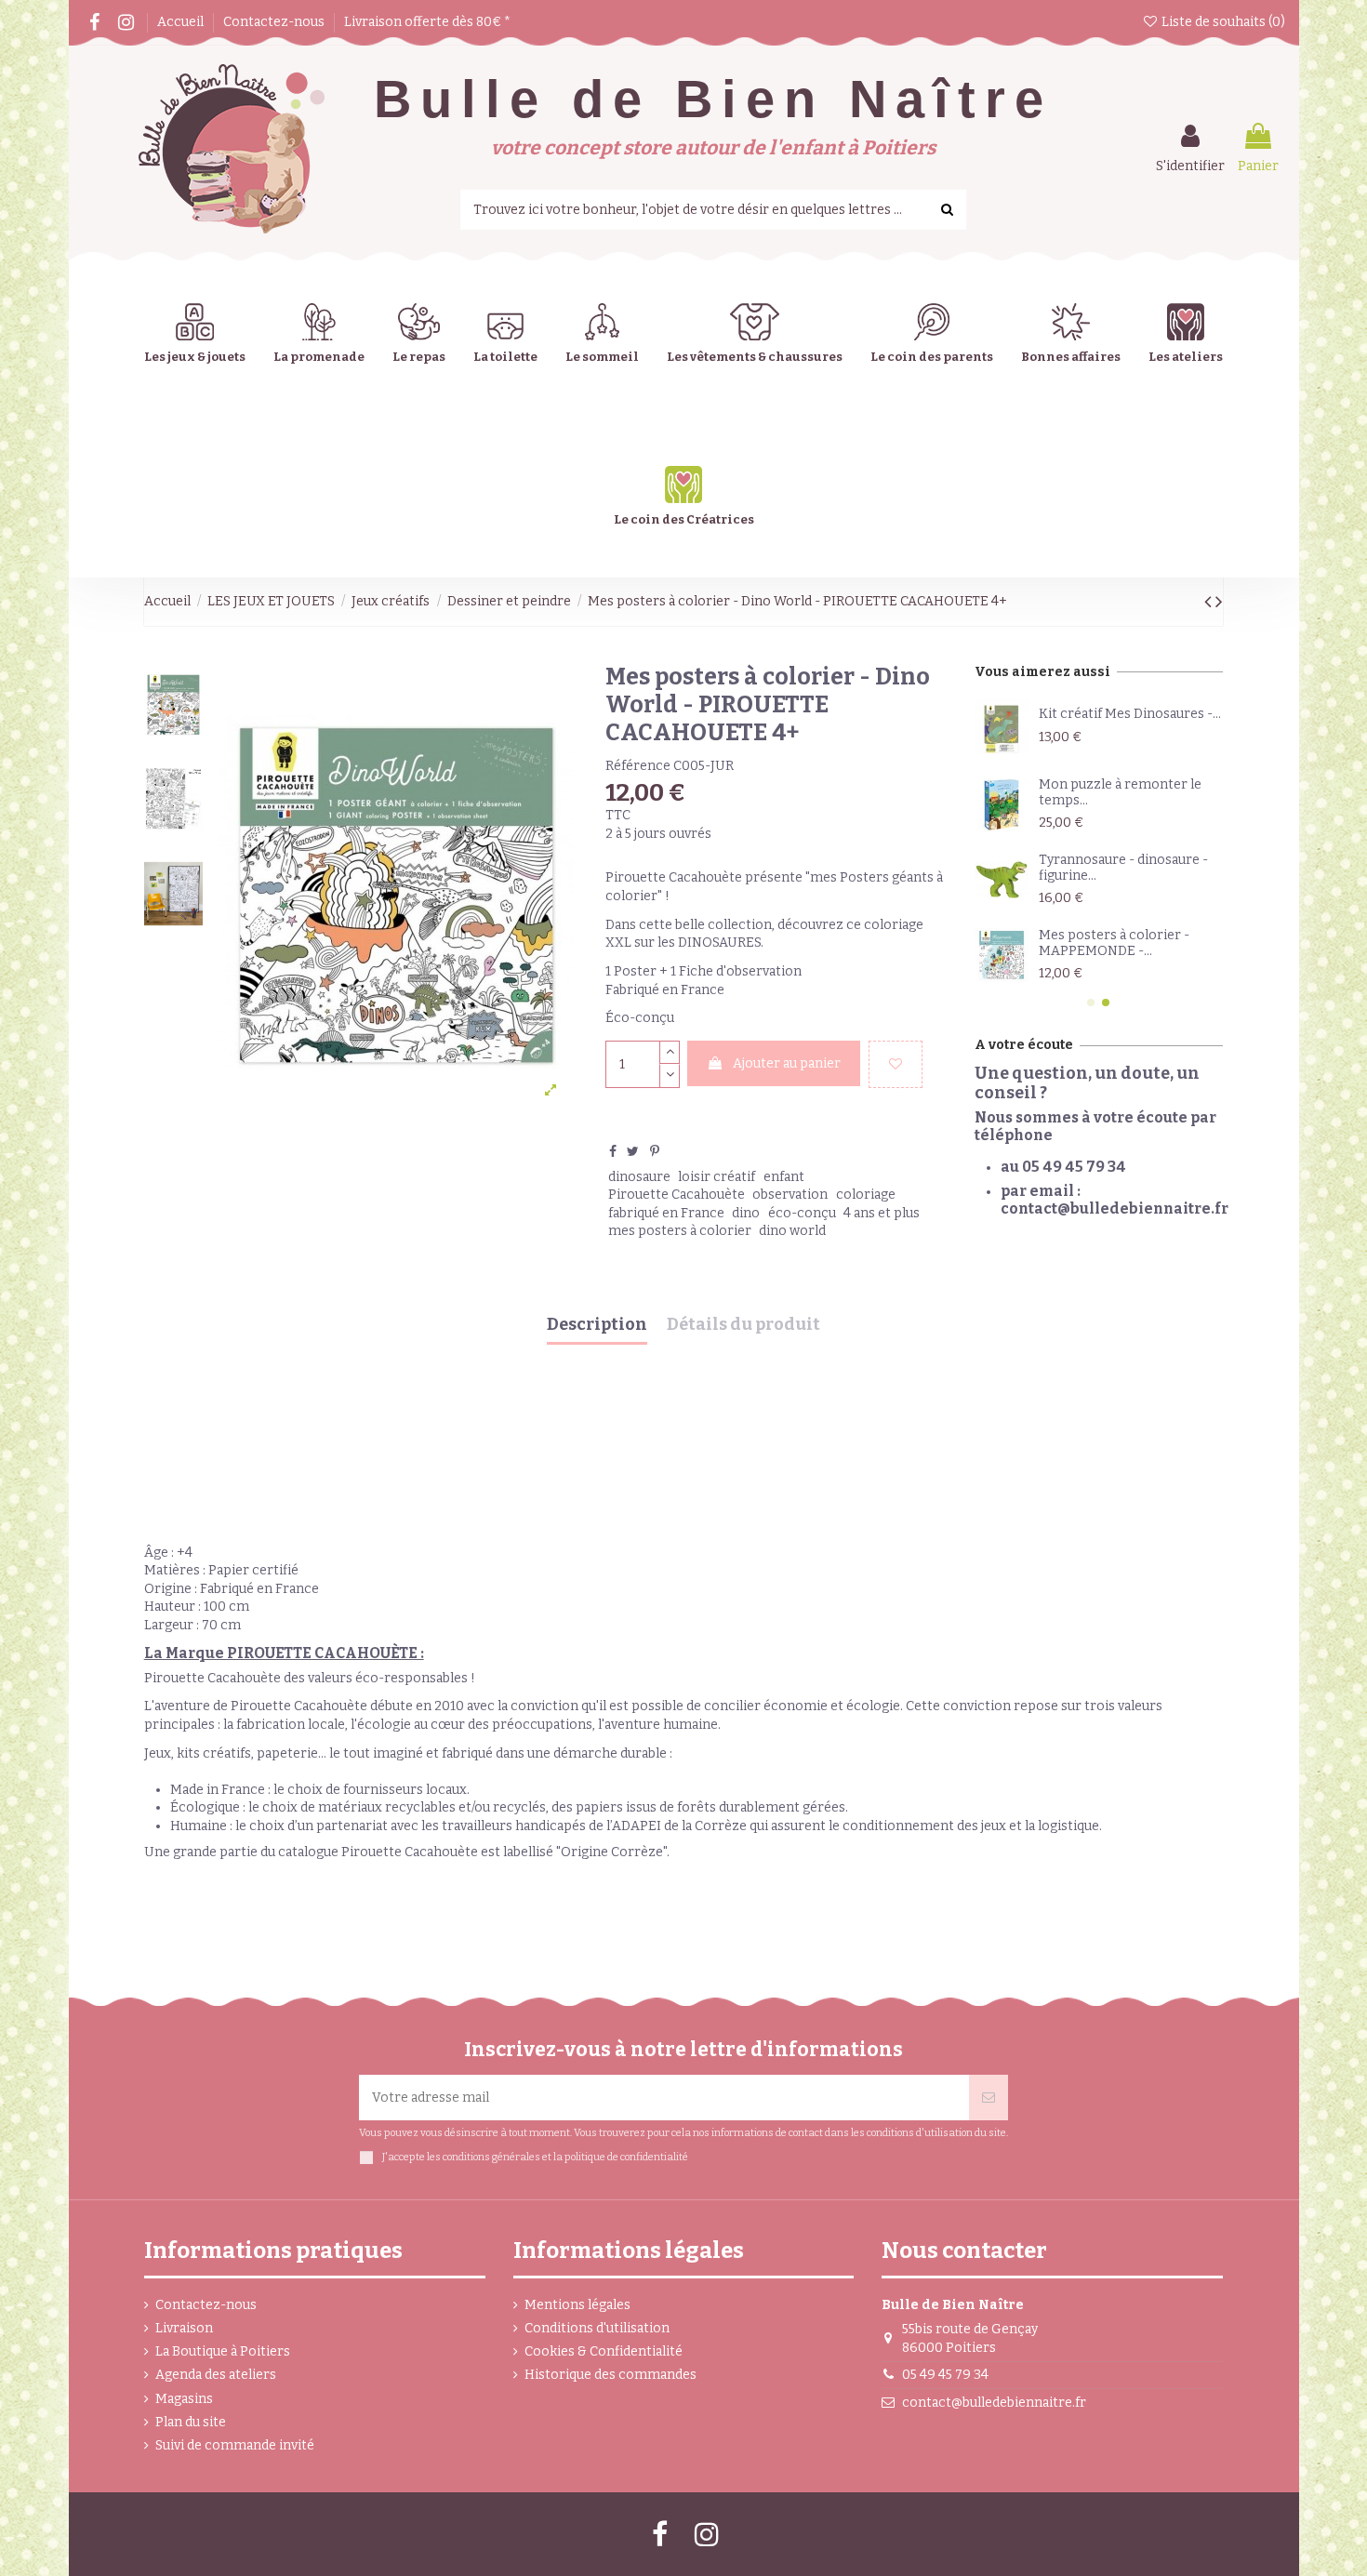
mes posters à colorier (680, 1231)
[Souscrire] (989, 2098)
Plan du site (191, 2422)
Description (597, 1325)
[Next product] (1219, 602)
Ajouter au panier (787, 1063)
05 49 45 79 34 (945, 2375)
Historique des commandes (611, 2375)
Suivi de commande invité (235, 2445)
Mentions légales (577, 2305)
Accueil (182, 22)
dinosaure (639, 1177)
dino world (792, 1231)
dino (746, 1213)
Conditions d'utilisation (597, 2328)
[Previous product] (1210, 602)
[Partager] (613, 1152)
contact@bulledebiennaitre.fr (994, 2403)
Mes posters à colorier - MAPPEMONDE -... (1114, 943)
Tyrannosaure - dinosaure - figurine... (1123, 868)
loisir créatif (717, 1177)
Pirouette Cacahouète (677, 1195)
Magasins (184, 2399)
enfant (784, 1177)
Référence (638, 766)
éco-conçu (802, 1213)
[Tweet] (633, 1152)
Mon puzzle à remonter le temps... (1120, 792)
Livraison (184, 2328)
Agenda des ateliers (216, 2375)
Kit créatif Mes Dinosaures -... (1130, 714)
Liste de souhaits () (1222, 22)
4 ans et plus (882, 1213)
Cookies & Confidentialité (604, 2351)
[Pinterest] (655, 1152)
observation (790, 1195)
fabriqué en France (666, 1213)
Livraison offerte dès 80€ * (427, 22)
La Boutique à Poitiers (223, 2351)
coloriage (866, 1195)
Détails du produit (743, 1325)
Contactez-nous (275, 22)
